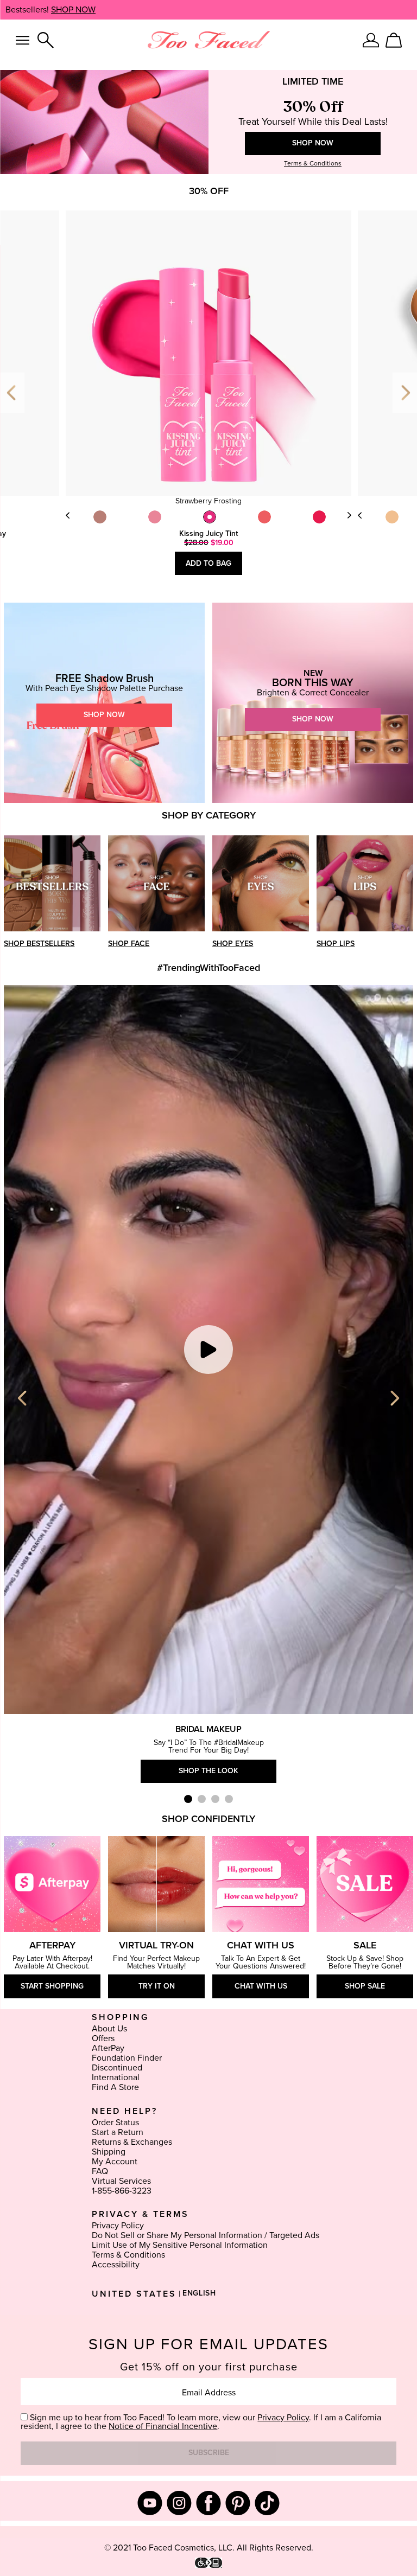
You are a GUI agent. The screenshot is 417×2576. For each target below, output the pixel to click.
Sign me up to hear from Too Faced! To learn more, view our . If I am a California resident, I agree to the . (201, 2422)
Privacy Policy (118, 2226)
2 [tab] (202, 1799)
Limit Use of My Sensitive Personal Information (180, 2245)
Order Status (115, 2123)
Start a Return (118, 2132)
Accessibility (116, 2265)
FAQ (100, 2171)
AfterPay (108, 2048)
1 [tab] (188, 1799)
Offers (103, 2038)
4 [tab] (229, 1799)
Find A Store (115, 2087)
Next (349, 515)
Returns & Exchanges (132, 2142)
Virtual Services (121, 2181)
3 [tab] (215, 1799)
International (116, 2078)
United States (134, 2294)
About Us (109, 2029)
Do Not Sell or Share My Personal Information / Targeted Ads (206, 2235)
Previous (12, 393)
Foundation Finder (127, 2058)
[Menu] (23, 40)
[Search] (46, 40)
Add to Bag (208, 564)
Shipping (109, 2152)
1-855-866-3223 (122, 2191)
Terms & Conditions (128, 2255)
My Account (115, 2162)
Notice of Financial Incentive (163, 2426)
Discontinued (117, 2068)
